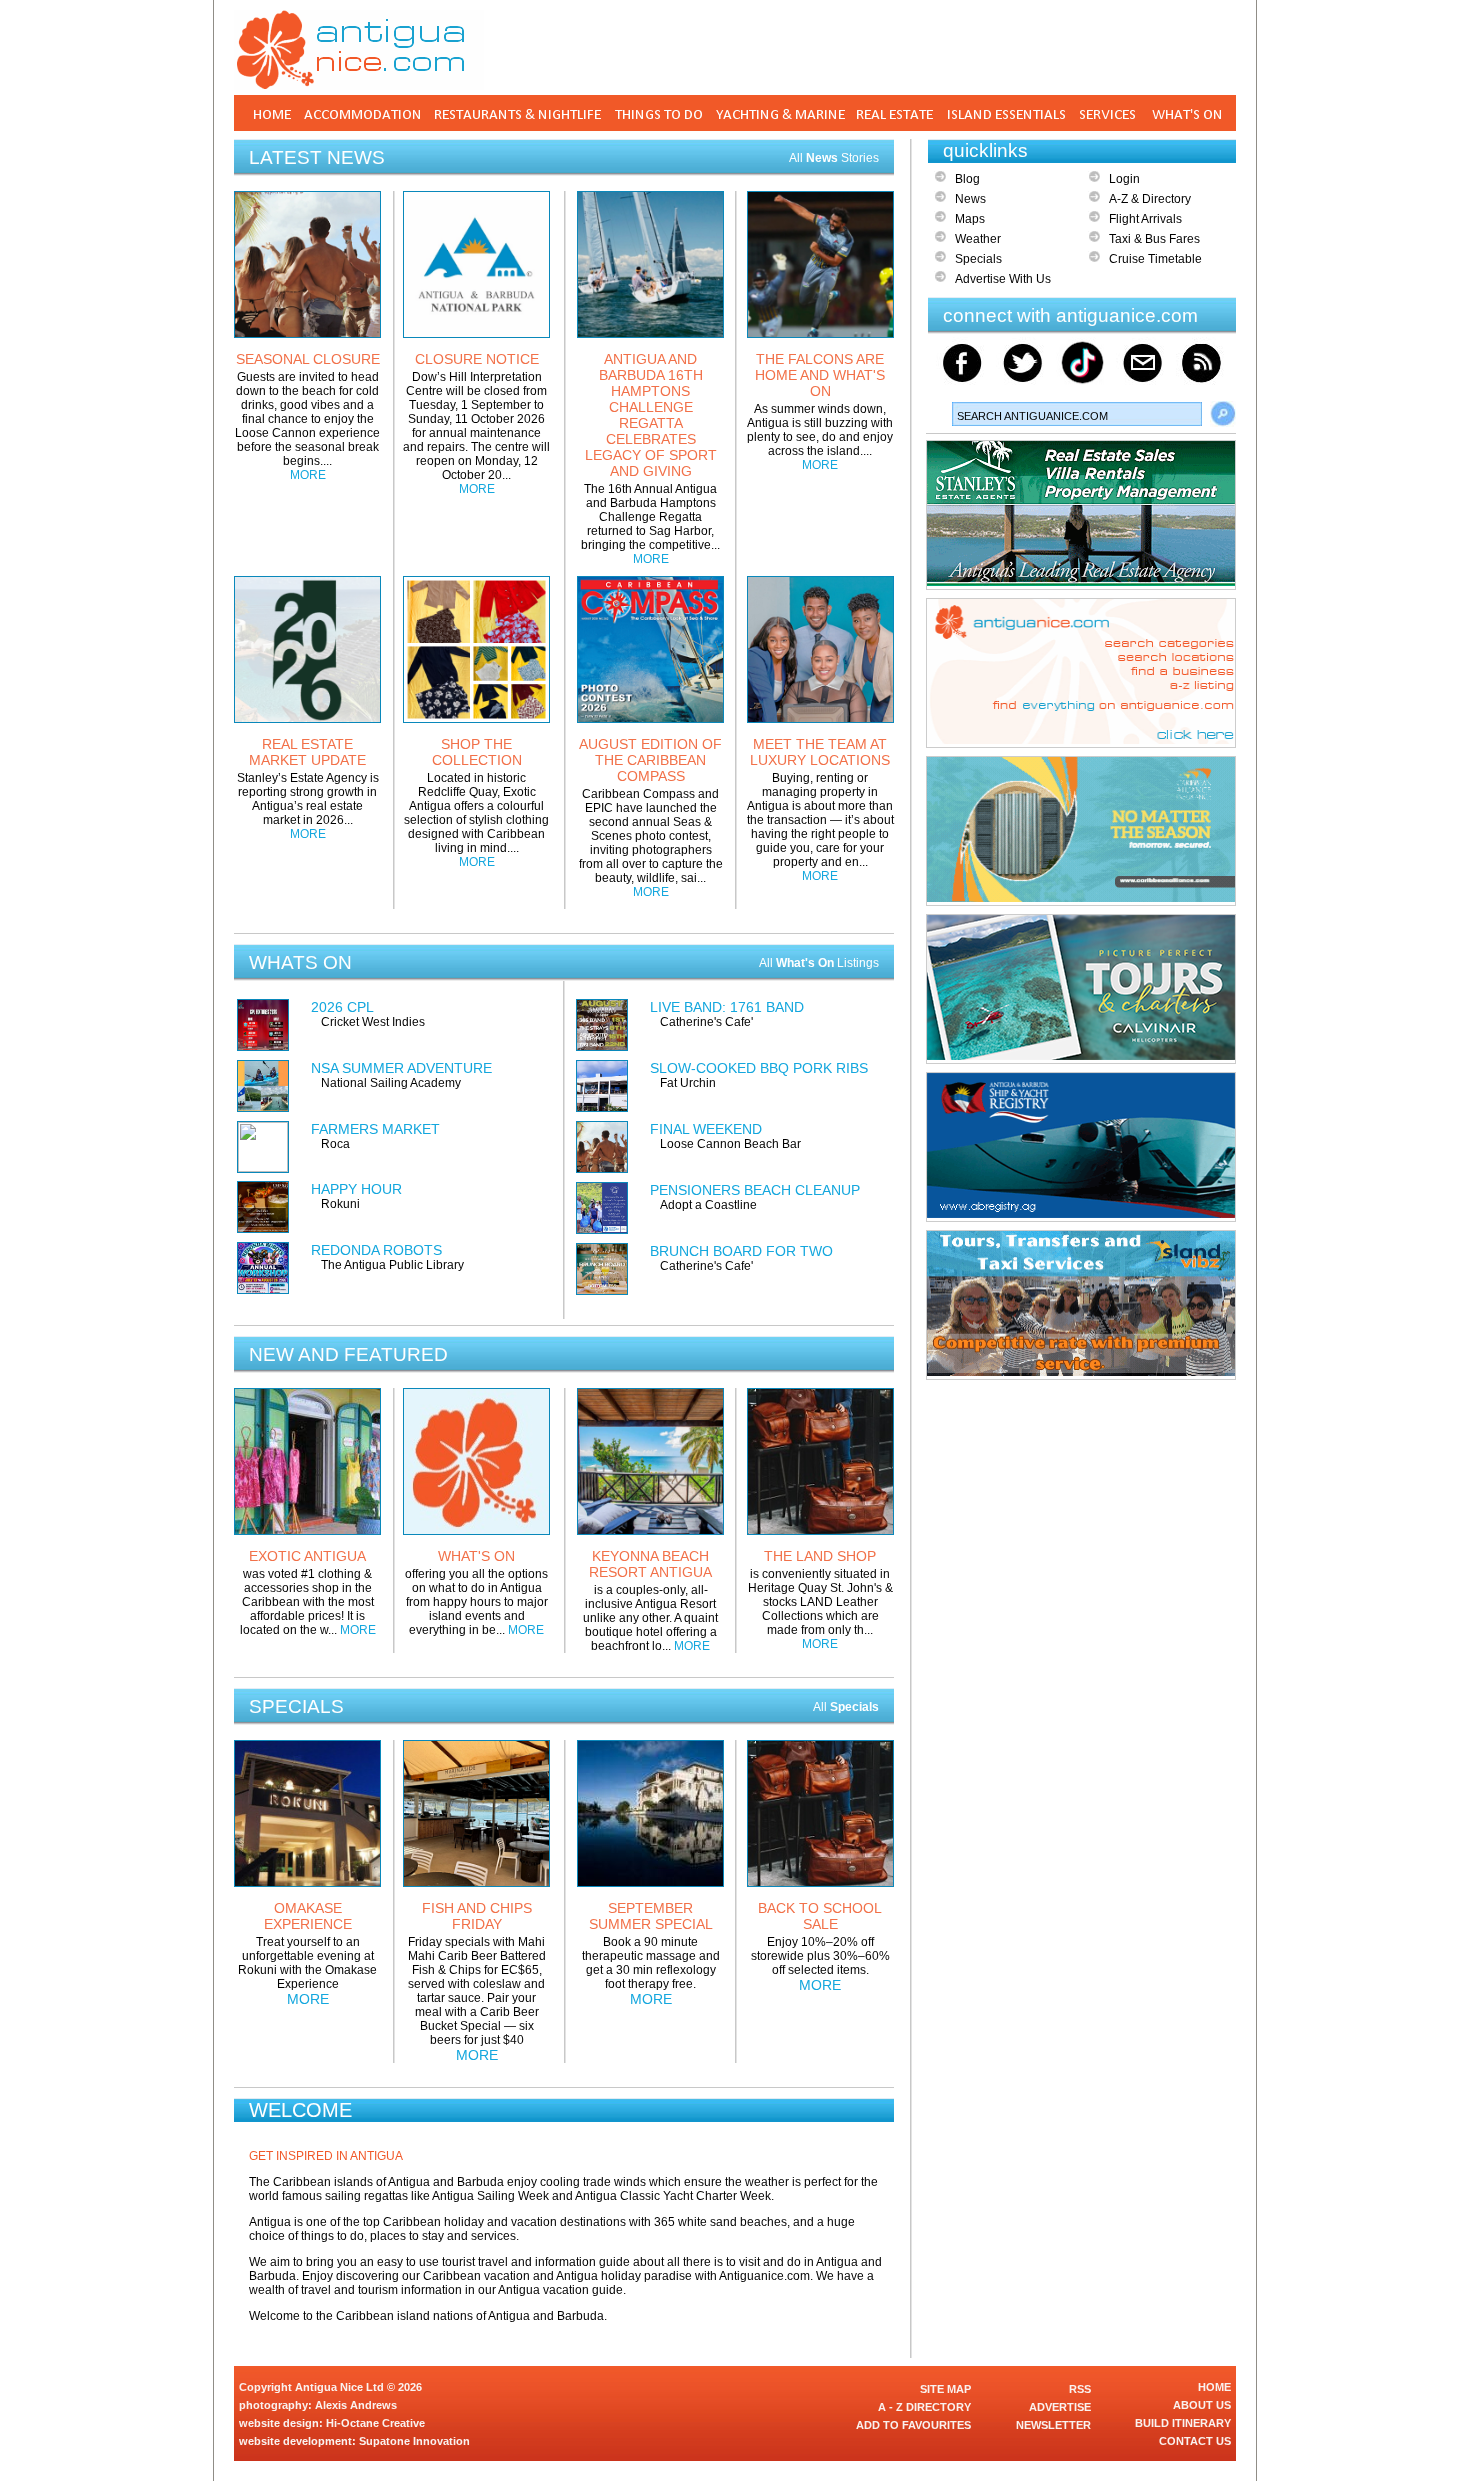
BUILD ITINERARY (1183, 2423)
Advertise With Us (1003, 279)
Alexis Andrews (356, 2405)
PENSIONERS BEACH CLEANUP (755, 1190)
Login (1124, 179)
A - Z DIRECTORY (924, 2407)
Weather (978, 239)
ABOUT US (1202, 2405)
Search (1223, 414)
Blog (967, 179)
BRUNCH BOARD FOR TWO (741, 1251)
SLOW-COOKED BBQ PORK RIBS (759, 1068)
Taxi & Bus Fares (1154, 239)
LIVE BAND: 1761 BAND (727, 1007)
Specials (978, 259)
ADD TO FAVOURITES (913, 2425)
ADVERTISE (1060, 2407)
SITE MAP (945, 2389)
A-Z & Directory (1150, 199)
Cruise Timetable (1155, 259)
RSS (1080, 2389)
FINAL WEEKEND (706, 1129)
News (970, 199)
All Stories (834, 158)
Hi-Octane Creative (375, 2423)
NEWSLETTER (1053, 2425)
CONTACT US (1195, 2441)
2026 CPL (342, 1007)
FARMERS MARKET (375, 1129)
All (846, 1707)
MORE (308, 475)
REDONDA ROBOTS (376, 1250)
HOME (1214, 2387)
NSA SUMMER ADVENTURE (401, 1068)
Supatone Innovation (414, 2441)
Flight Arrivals (1145, 219)
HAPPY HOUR (356, 1189)
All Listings (819, 963)
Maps (970, 219)
